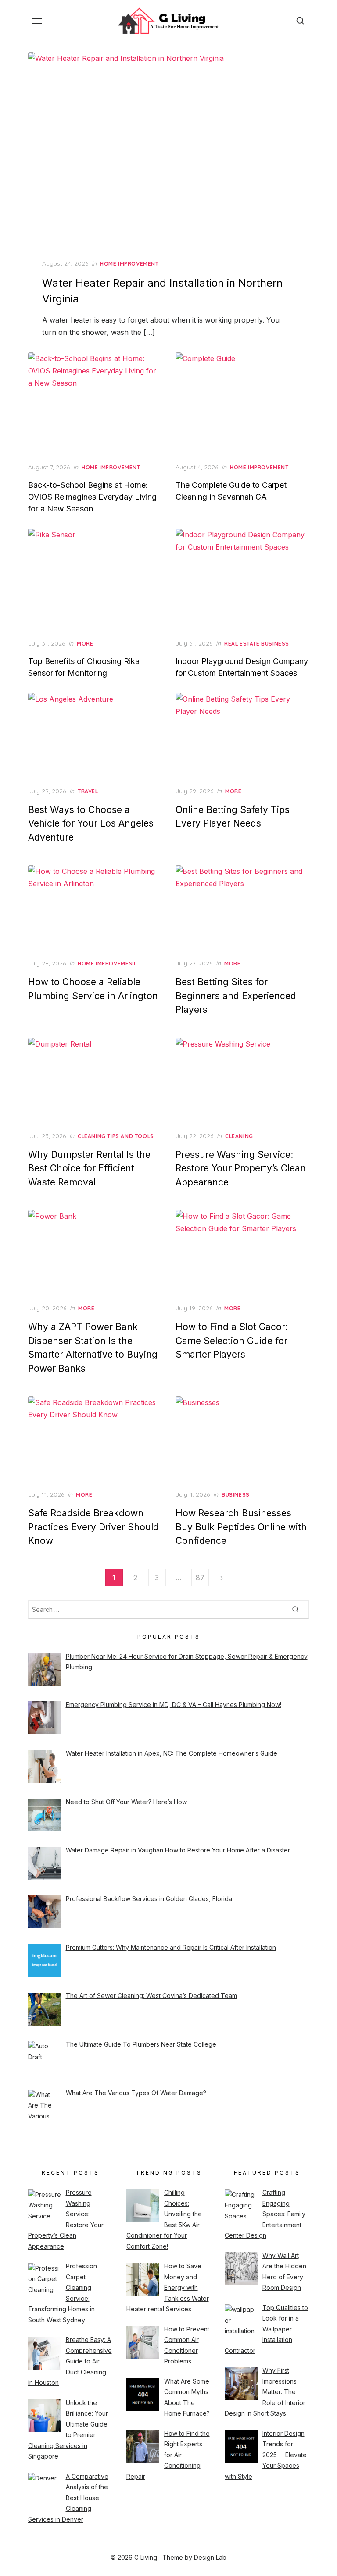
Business (236, 1495)
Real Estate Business (257, 644)
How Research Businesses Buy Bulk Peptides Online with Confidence (241, 1527)
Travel (88, 791)
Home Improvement (129, 264)
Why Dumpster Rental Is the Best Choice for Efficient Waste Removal (89, 1168)
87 (200, 1578)
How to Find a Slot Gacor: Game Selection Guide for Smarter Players (232, 1341)
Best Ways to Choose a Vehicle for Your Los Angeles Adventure (91, 823)
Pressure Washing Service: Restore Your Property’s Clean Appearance (241, 1168)
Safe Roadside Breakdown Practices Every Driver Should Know (93, 1527)
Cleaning (239, 1136)
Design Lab (210, 2557)
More (85, 644)
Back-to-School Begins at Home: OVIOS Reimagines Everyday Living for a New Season (92, 497)
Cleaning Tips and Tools (116, 1136)
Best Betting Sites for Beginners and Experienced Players (236, 996)
